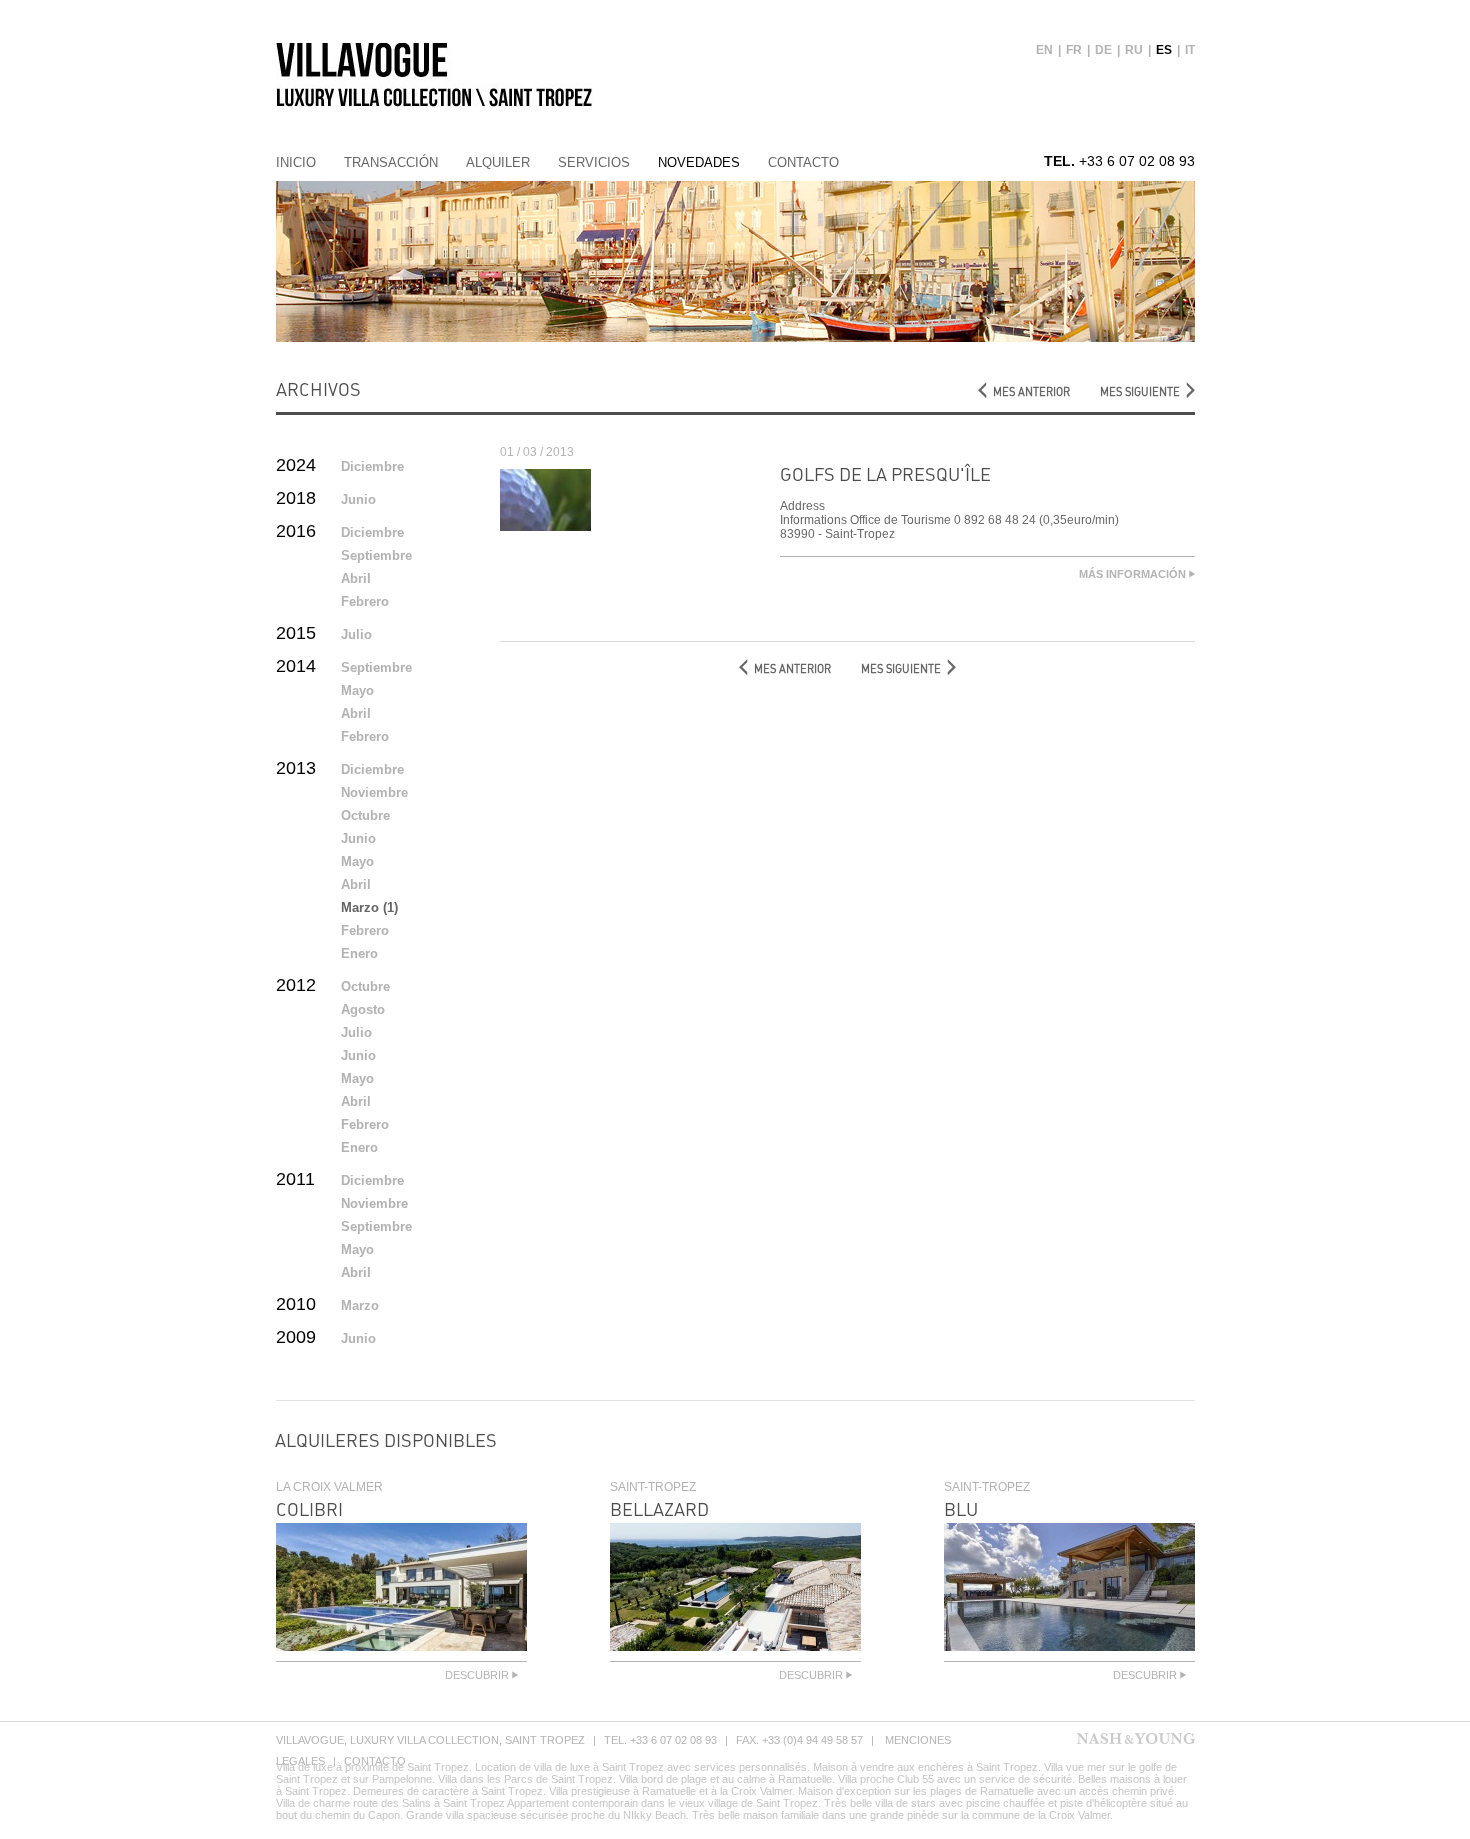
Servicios (594, 162)
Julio (356, 634)
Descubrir (478, 1675)
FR (1074, 50)
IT (1190, 50)
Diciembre (372, 466)
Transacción (391, 162)
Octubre (365, 815)
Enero (359, 953)
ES (1164, 50)
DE (1103, 50)
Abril (356, 578)
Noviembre (374, 792)
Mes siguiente (1140, 391)
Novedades (699, 162)
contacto (803, 162)
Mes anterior (1031, 391)
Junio (358, 499)
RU (1134, 50)
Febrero (365, 601)
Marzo (360, 1305)
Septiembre (376, 555)
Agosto (363, 1009)
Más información (1134, 574)
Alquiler (498, 162)
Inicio (296, 162)
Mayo (357, 690)
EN (1044, 50)
